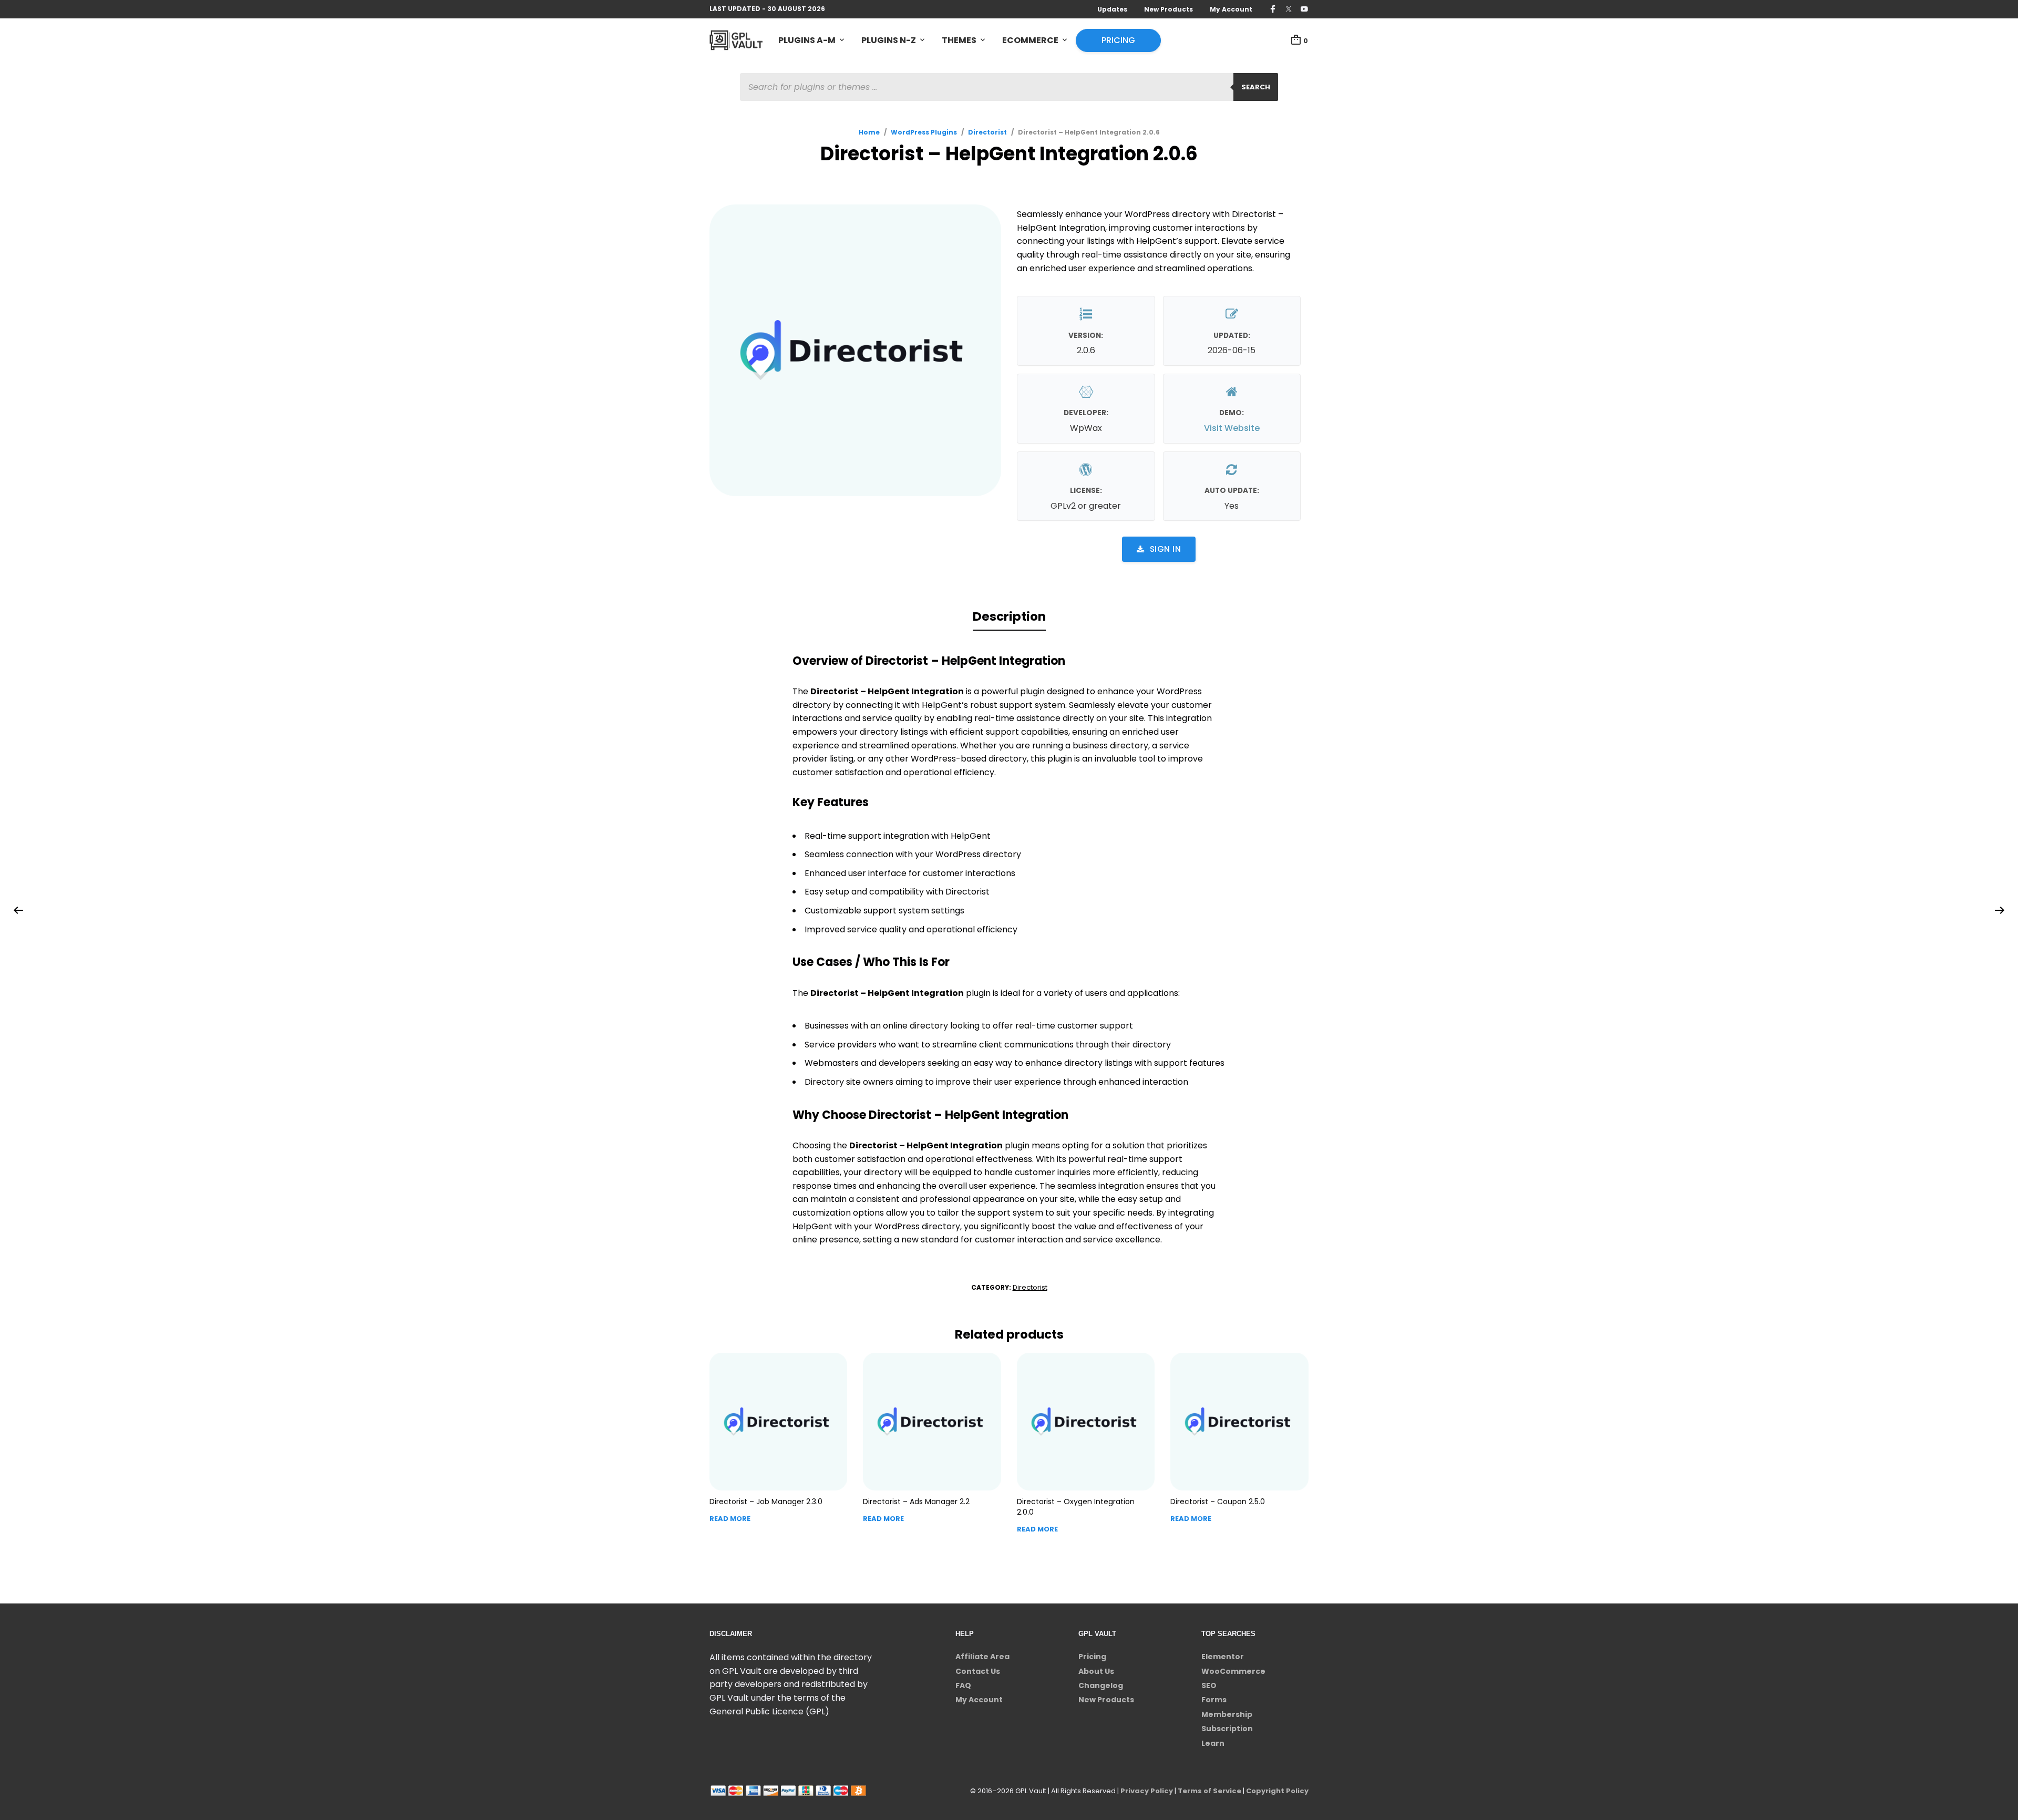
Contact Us (978, 1671)
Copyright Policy (1277, 1791)
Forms (1214, 1700)
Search (1256, 87)
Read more (730, 1519)
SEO (1209, 1685)
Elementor (1223, 1657)
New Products (1168, 9)
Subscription (1227, 1729)
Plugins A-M (807, 40)
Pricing (1118, 40)
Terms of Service (1209, 1791)
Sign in (1166, 549)
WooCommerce (1233, 1671)
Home (869, 132)
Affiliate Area (982, 1657)
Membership (1227, 1714)
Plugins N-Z (889, 40)
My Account (1231, 9)
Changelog (1101, 1685)
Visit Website (1232, 428)
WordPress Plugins (924, 132)
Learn (1213, 1743)
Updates (1112, 9)
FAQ (963, 1685)
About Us (1096, 1671)
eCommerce (1030, 40)
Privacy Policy (1147, 1791)
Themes (959, 40)
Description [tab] (1009, 616)
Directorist (987, 132)
